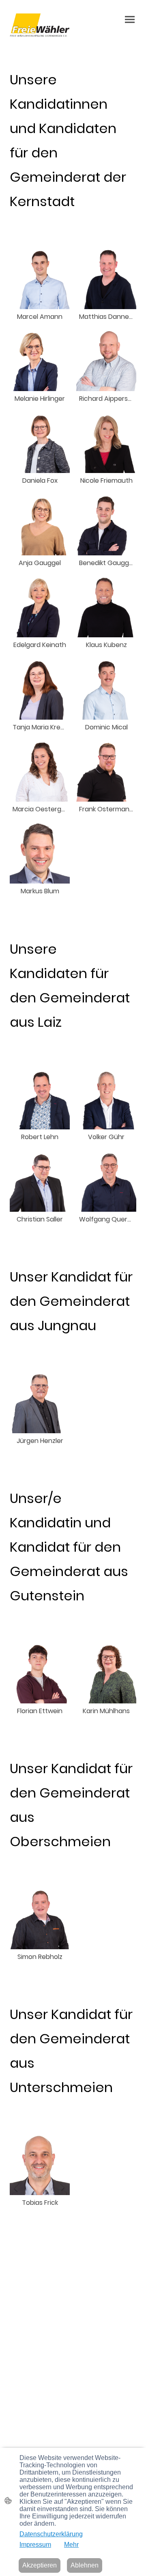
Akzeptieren (40, 2565)
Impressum (35, 2545)
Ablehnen (85, 2565)
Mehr (71, 2545)
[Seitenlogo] (40, 25)
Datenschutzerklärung (51, 2534)
